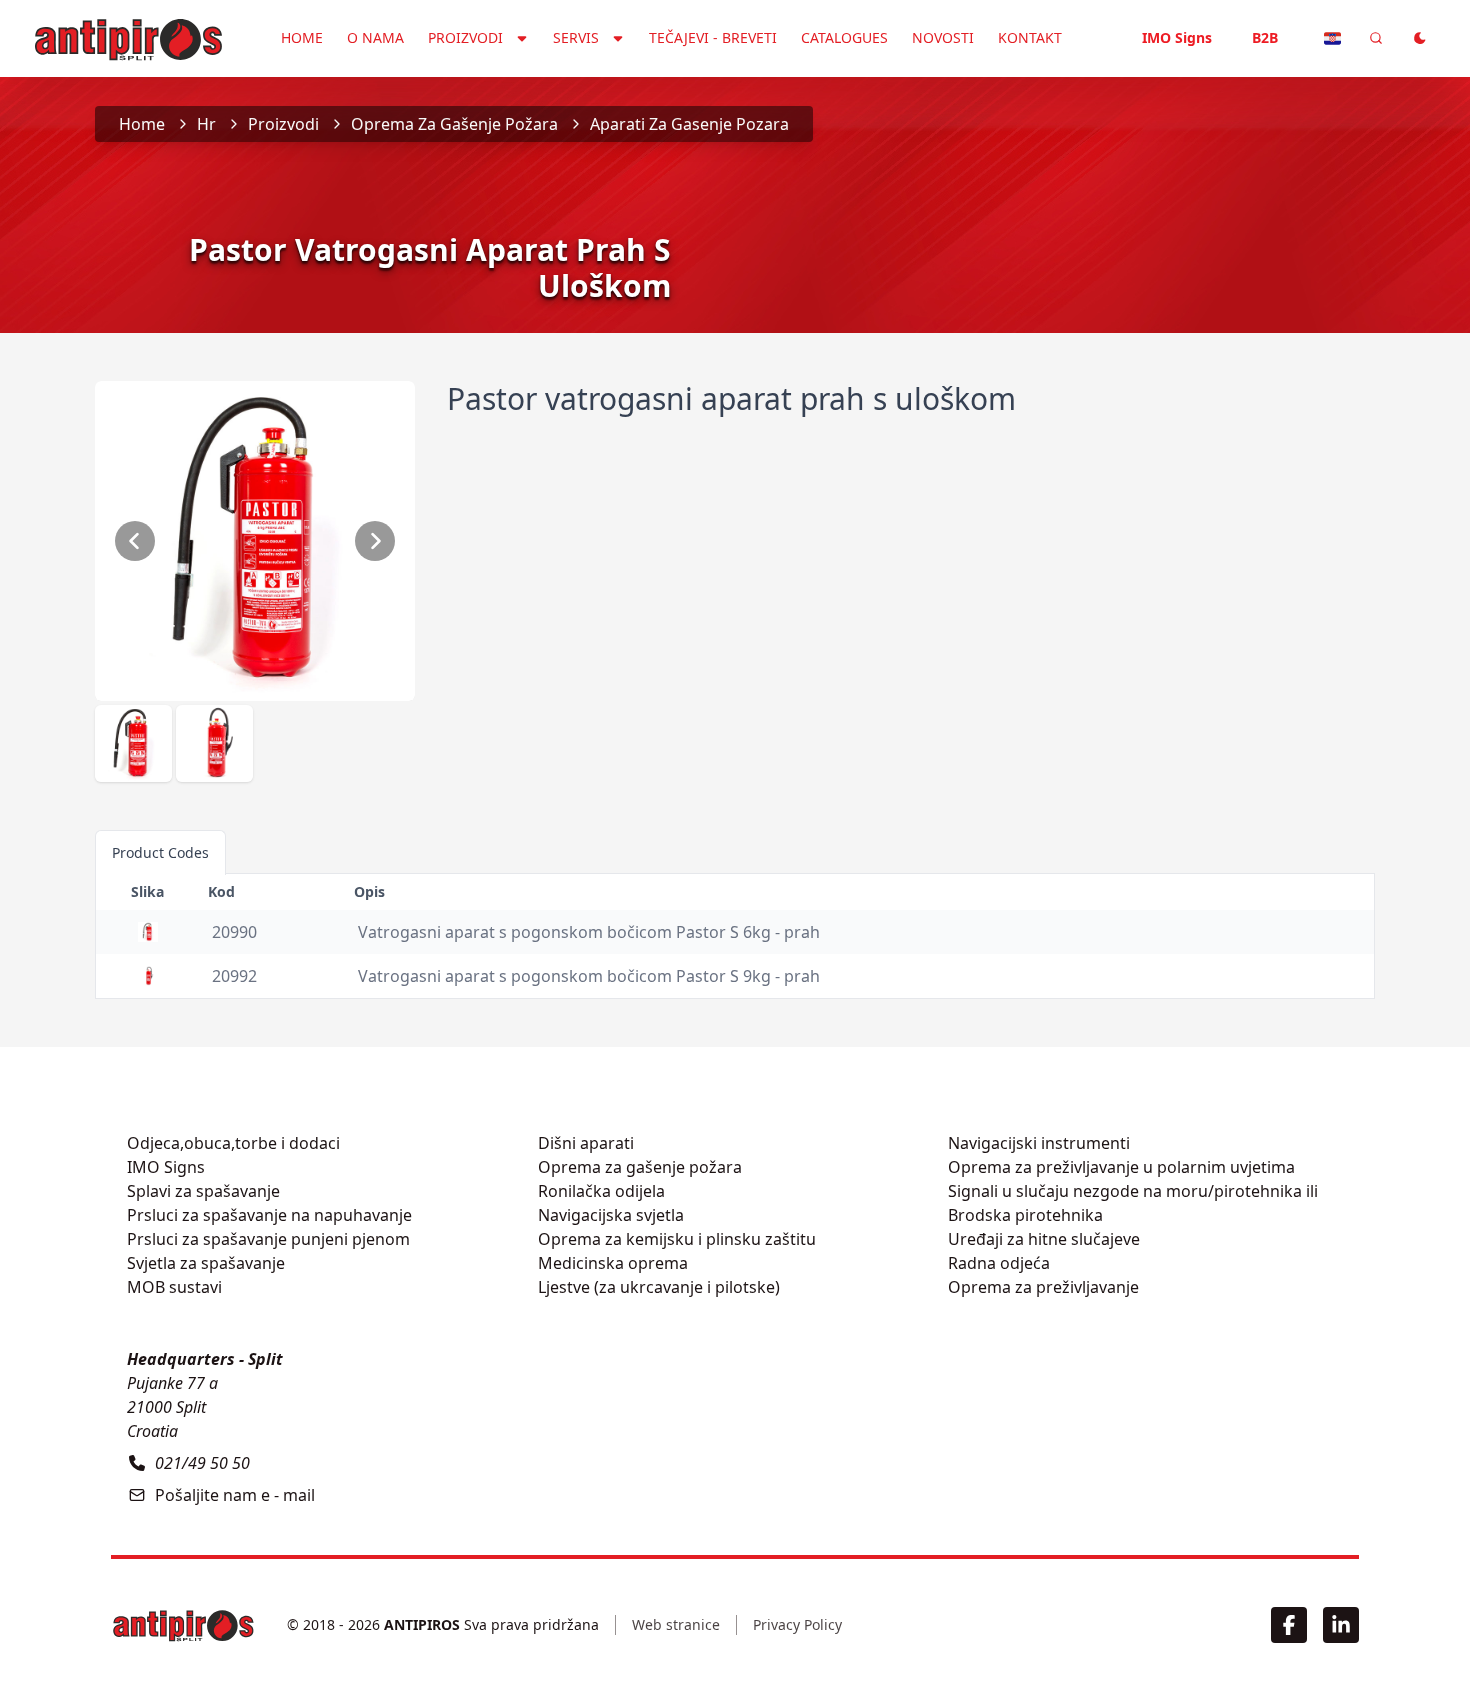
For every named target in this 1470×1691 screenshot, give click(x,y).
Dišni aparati (586, 1143)
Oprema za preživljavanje (1043, 1287)
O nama (375, 37)
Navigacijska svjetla (611, 1215)
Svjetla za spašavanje (206, 1263)
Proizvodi (283, 124)
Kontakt (1030, 37)
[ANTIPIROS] (183, 1625)
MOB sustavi (174, 1287)
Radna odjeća (999, 1263)
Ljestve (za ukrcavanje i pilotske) (659, 1287)
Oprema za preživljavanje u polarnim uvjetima (1121, 1167)
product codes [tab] (160, 852)
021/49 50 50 (202, 1463)
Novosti (943, 37)
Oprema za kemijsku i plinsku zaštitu (677, 1239)
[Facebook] (1289, 1625)
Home (302, 37)
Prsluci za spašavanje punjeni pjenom (268, 1239)
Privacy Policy (797, 1624)
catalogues (844, 37)
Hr (206, 124)
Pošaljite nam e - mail (235, 1495)
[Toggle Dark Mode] (1420, 38)
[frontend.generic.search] (1376, 38)
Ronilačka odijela (601, 1191)
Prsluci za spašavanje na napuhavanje (269, 1215)
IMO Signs (1177, 37)
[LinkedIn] (1341, 1625)
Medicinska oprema (613, 1263)
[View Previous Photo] (135, 541)
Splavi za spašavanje (203, 1191)
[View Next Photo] (375, 541)
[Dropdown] (1332, 38)
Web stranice (676, 1624)
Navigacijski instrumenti (1039, 1143)
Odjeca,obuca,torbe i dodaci (233, 1143)
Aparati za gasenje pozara (689, 124)
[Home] (128, 36)
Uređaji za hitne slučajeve (1044, 1239)
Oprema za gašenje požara (454, 124)
